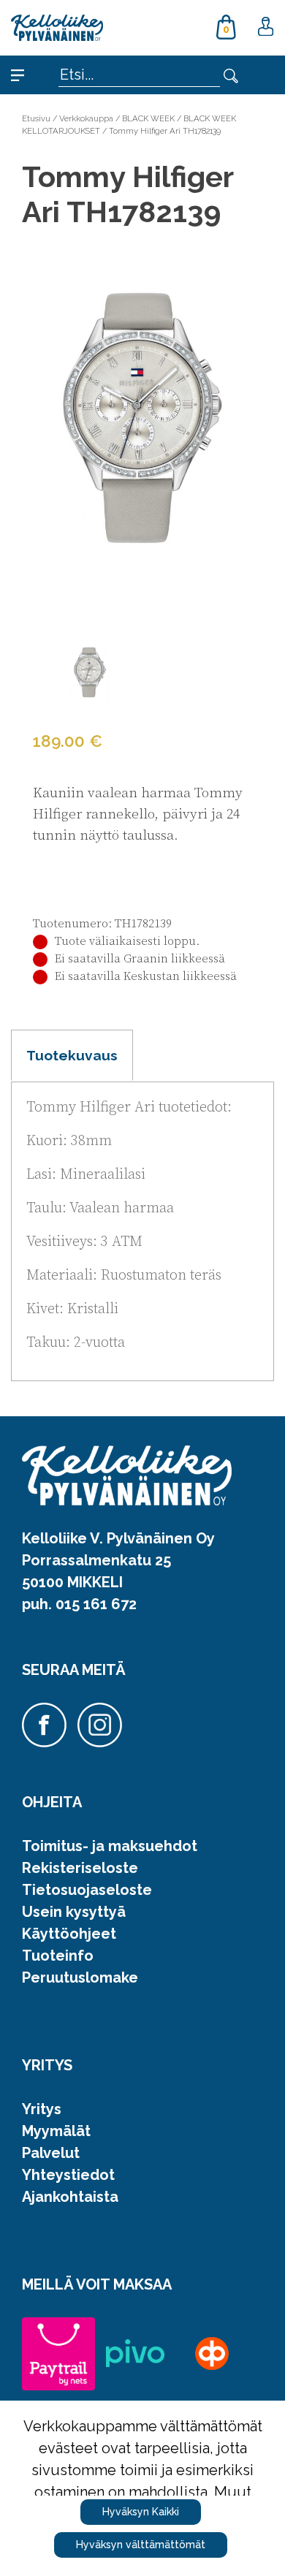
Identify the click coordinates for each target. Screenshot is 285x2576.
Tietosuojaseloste (87, 1890)
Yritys (42, 2109)
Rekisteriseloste (80, 1868)
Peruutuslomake (80, 1977)
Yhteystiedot (68, 2175)
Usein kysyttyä (74, 1912)
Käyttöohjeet (69, 1934)
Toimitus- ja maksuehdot (110, 1846)
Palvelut (51, 2153)
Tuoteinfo (58, 1956)
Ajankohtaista (70, 2197)
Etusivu (36, 118)
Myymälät (56, 2131)
